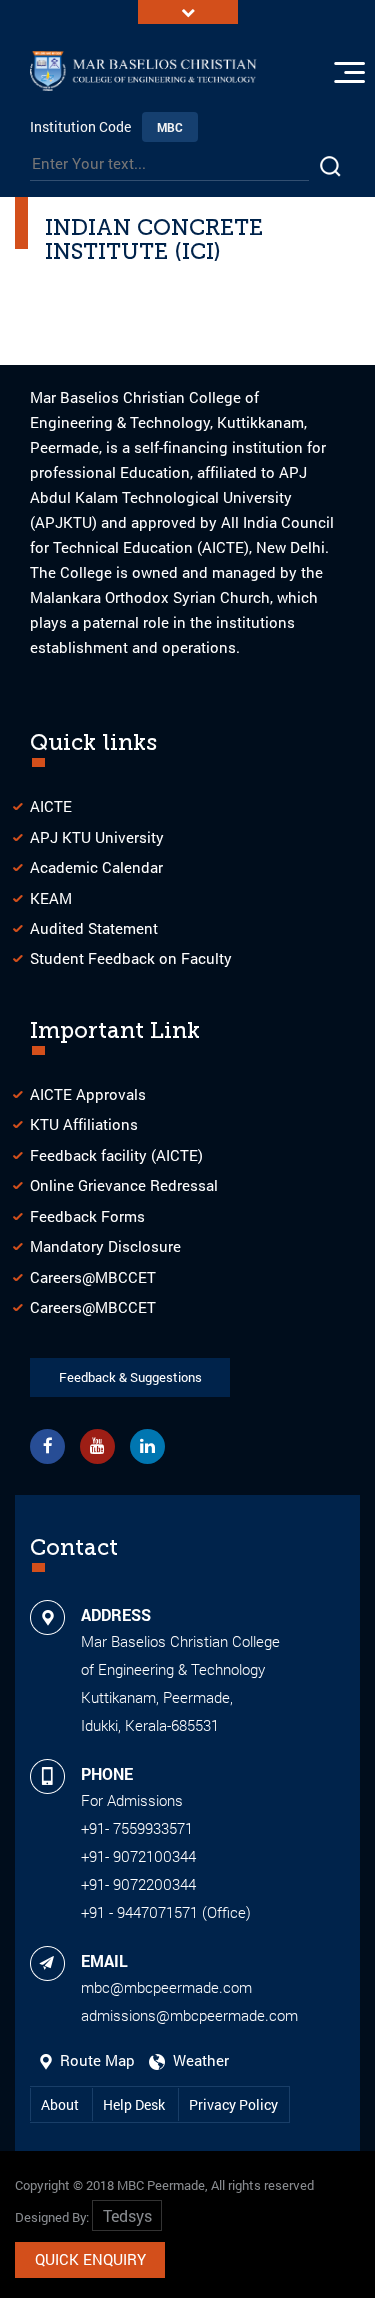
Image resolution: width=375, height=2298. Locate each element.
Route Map (95, 2060)
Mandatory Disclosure (105, 1246)
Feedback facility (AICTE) (116, 1155)
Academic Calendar (96, 867)
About (61, 2104)
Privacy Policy (233, 2104)
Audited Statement (94, 928)
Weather (197, 2060)
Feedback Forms (87, 1216)
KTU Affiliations (84, 1124)
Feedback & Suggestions (130, 1377)
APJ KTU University (97, 837)
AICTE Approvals (88, 1094)
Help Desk (135, 2104)
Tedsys (127, 2215)
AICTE (51, 806)
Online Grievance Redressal (124, 1185)
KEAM (51, 898)
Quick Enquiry (90, 2259)
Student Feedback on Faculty (131, 958)
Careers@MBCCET (93, 1277)
